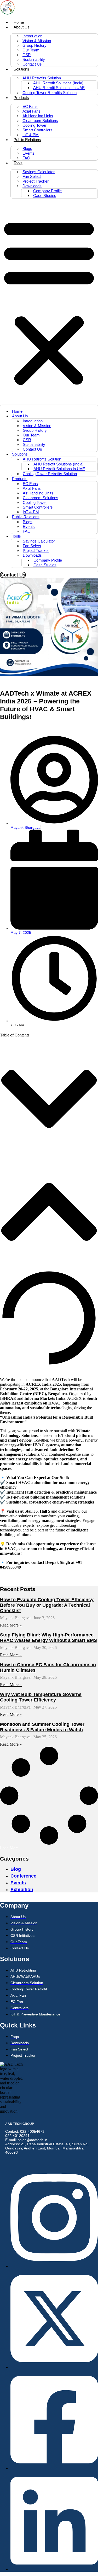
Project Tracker (36, 181)
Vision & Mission (37, 41)
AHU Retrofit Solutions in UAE (59, 88)
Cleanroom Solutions (40, 121)
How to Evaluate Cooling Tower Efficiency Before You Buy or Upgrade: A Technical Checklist (47, 1605)
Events (28, 153)
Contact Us (32, 64)
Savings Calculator (39, 172)
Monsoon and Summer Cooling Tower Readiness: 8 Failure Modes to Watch (42, 1727)
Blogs (27, 148)
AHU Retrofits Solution (42, 78)
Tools (18, 163)
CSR (27, 55)
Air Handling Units (38, 116)
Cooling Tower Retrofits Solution (50, 93)
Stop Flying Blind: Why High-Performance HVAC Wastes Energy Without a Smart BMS (48, 1638)
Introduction (32, 36)
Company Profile (47, 191)
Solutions (21, 69)
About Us (22, 27)
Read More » (11, 1625)
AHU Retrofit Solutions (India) (58, 83)
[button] (49, 302)
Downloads (32, 186)
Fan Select (32, 176)
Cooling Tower (34, 125)
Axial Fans (31, 111)
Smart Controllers (38, 130)
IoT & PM (31, 135)
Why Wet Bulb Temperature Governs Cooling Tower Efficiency (41, 1697)
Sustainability (34, 59)
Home (19, 22)
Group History (34, 45)
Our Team (31, 50)
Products (21, 98)
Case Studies (45, 196)
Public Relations (27, 140)
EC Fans (30, 106)
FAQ (26, 158)
